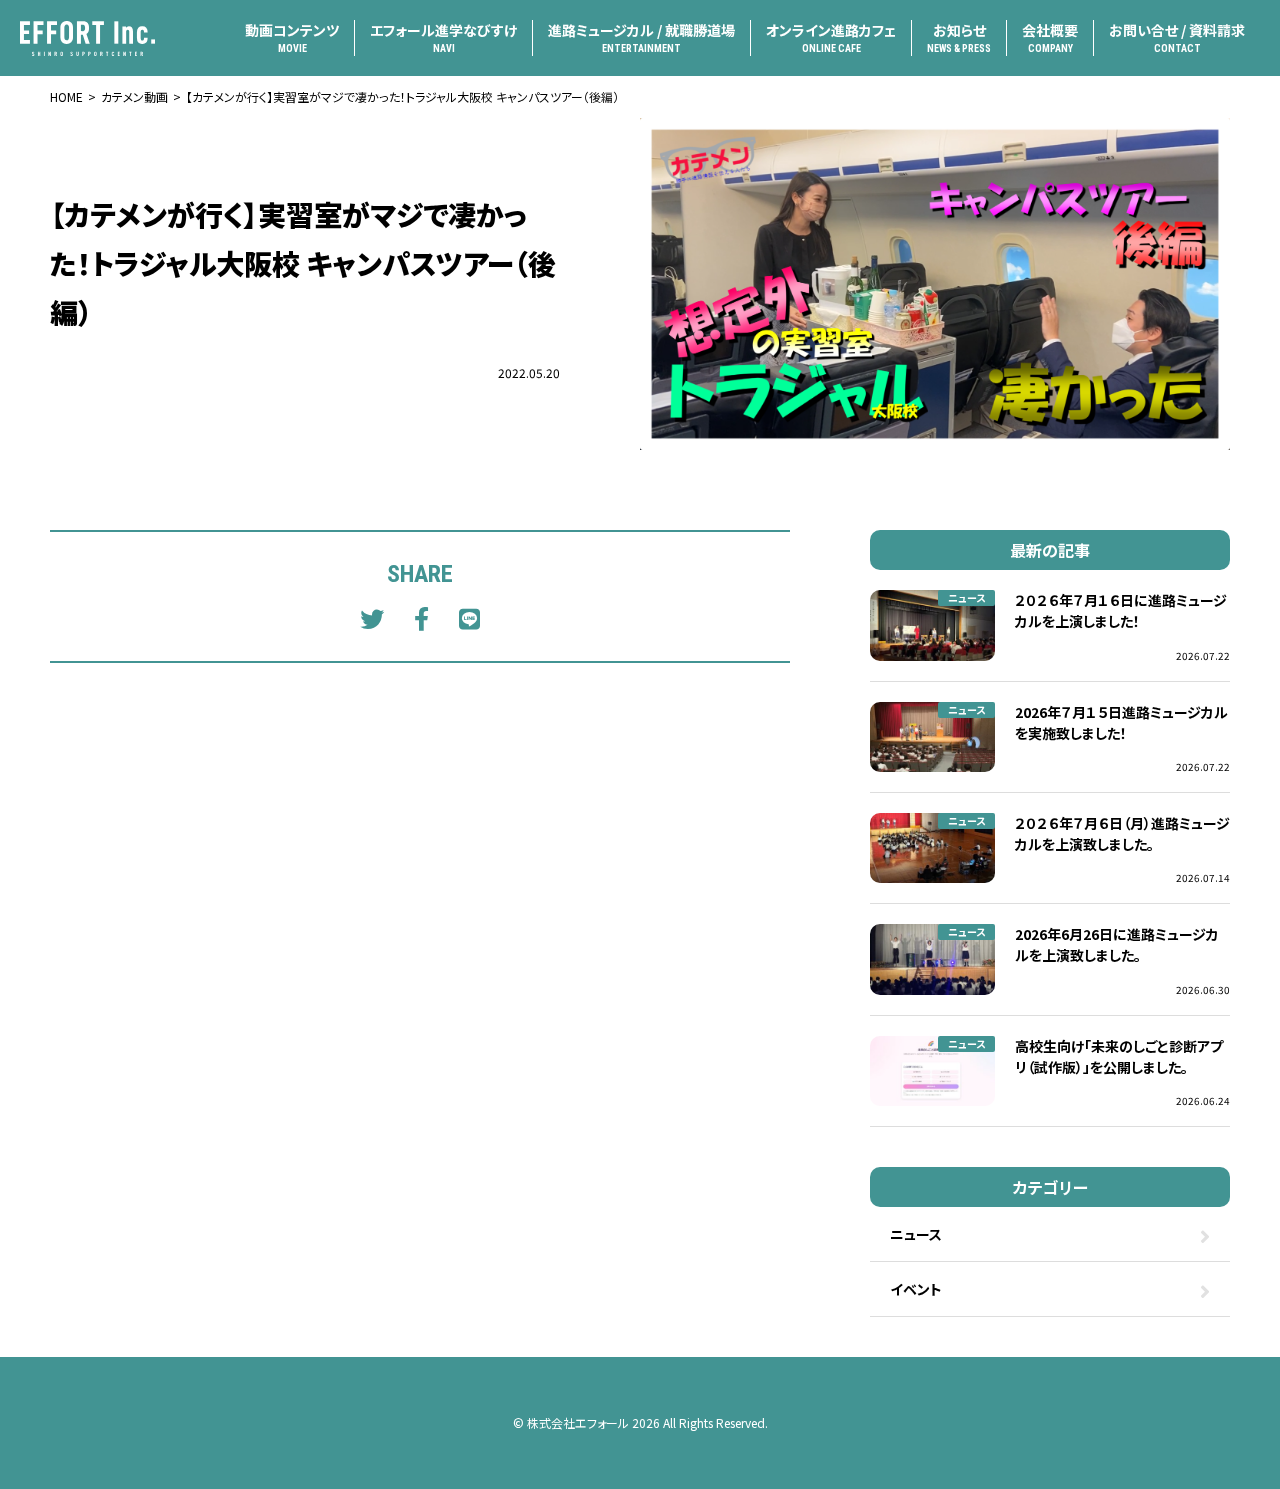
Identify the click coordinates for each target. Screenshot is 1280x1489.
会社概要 (1050, 37)
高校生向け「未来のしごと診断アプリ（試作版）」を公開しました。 (1119, 1056)
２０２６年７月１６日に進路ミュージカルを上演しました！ (1121, 610)
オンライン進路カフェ (831, 37)
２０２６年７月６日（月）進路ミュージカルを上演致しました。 (1122, 833)
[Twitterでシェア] (372, 617)
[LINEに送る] (469, 617)
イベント (916, 1289)
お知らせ (959, 37)
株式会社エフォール (578, 1422)
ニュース (966, 597)
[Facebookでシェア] (421, 617)
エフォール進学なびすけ (443, 37)
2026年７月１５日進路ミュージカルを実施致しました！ (1121, 722)
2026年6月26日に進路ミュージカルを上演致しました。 (1117, 944)
